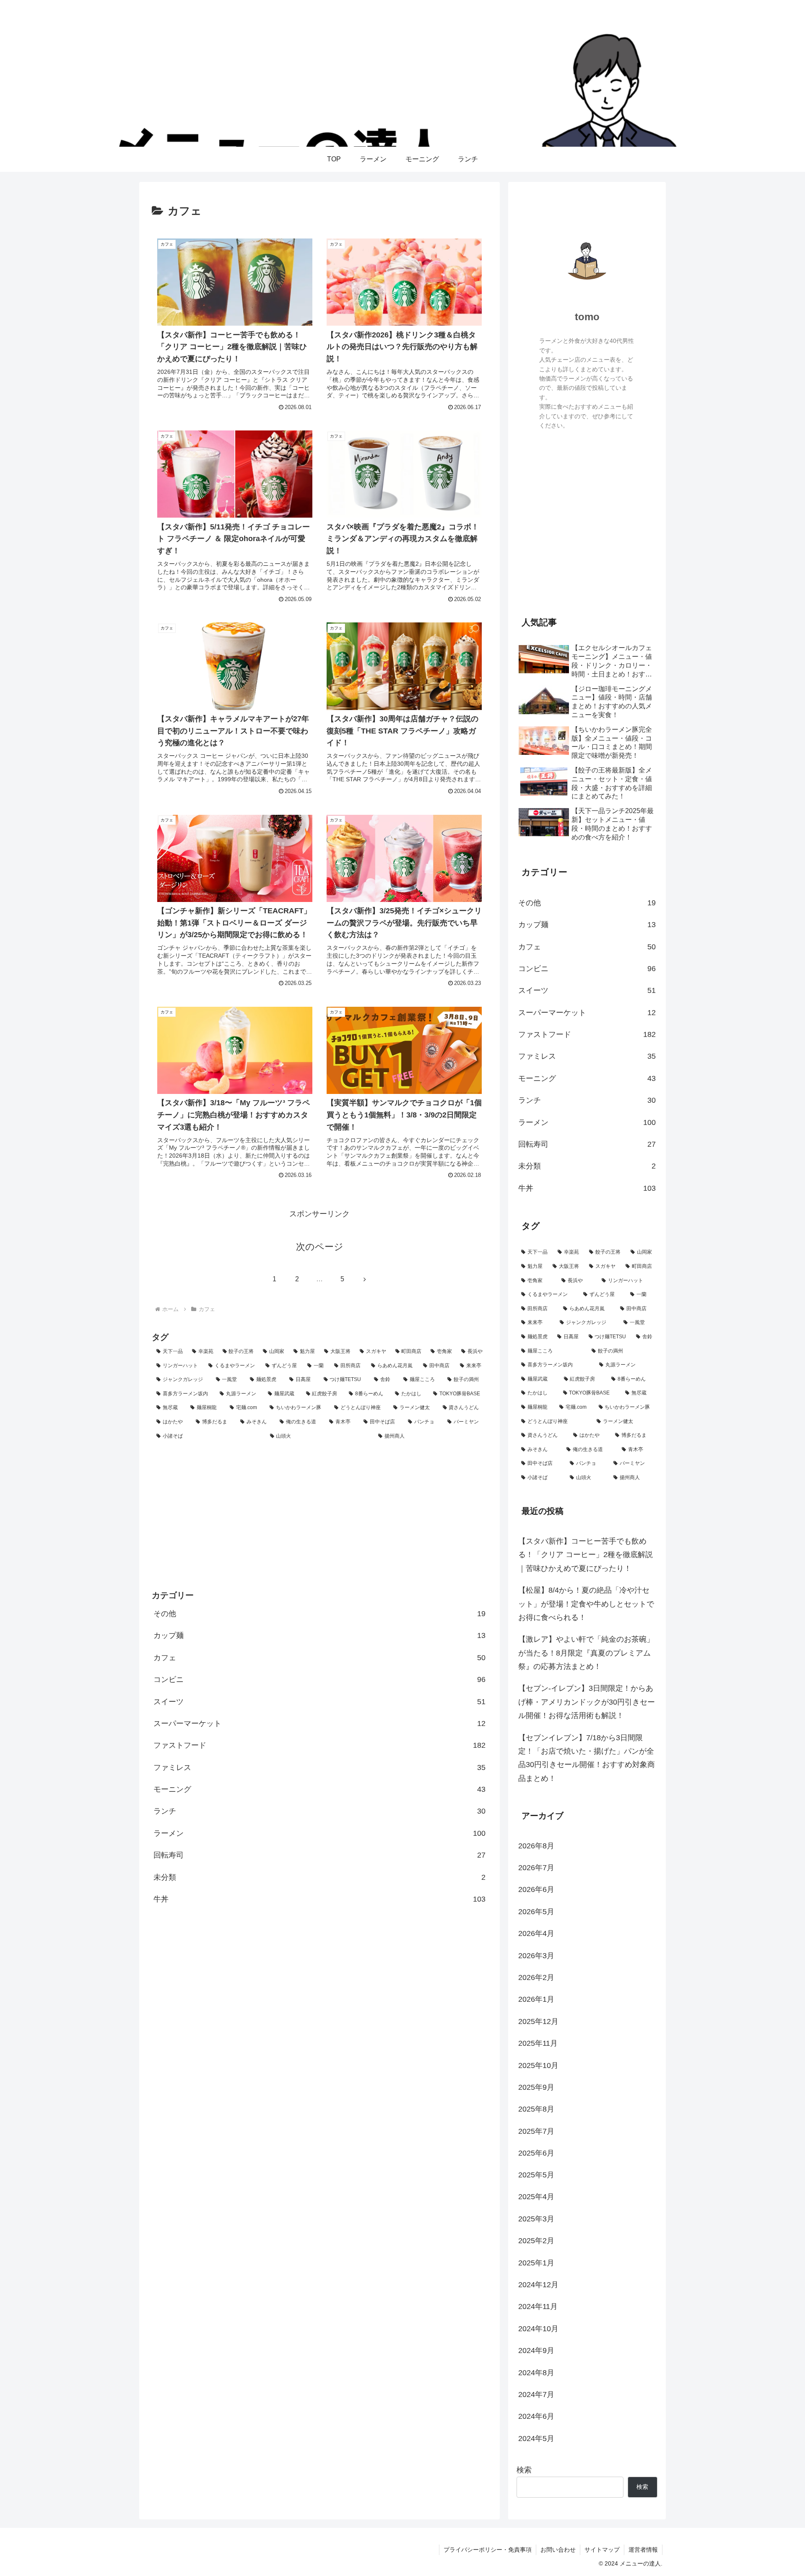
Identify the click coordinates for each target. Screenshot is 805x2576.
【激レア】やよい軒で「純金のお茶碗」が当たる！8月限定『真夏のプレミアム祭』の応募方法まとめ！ (586, 1653)
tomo (587, 317)
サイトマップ (602, 2550)
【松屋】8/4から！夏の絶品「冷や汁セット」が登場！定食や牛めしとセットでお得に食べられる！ (586, 1604)
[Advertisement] (319, 1515)
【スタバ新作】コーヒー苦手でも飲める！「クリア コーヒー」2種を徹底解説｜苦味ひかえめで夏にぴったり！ (586, 1555)
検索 (524, 2470)
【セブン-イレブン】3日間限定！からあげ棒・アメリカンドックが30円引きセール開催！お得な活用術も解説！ (587, 1702)
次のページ (320, 1247)
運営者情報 (643, 2550)
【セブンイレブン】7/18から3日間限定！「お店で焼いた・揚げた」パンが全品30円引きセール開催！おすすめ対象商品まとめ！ (587, 1758)
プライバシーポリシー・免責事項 (488, 2550)
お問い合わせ (558, 2550)
